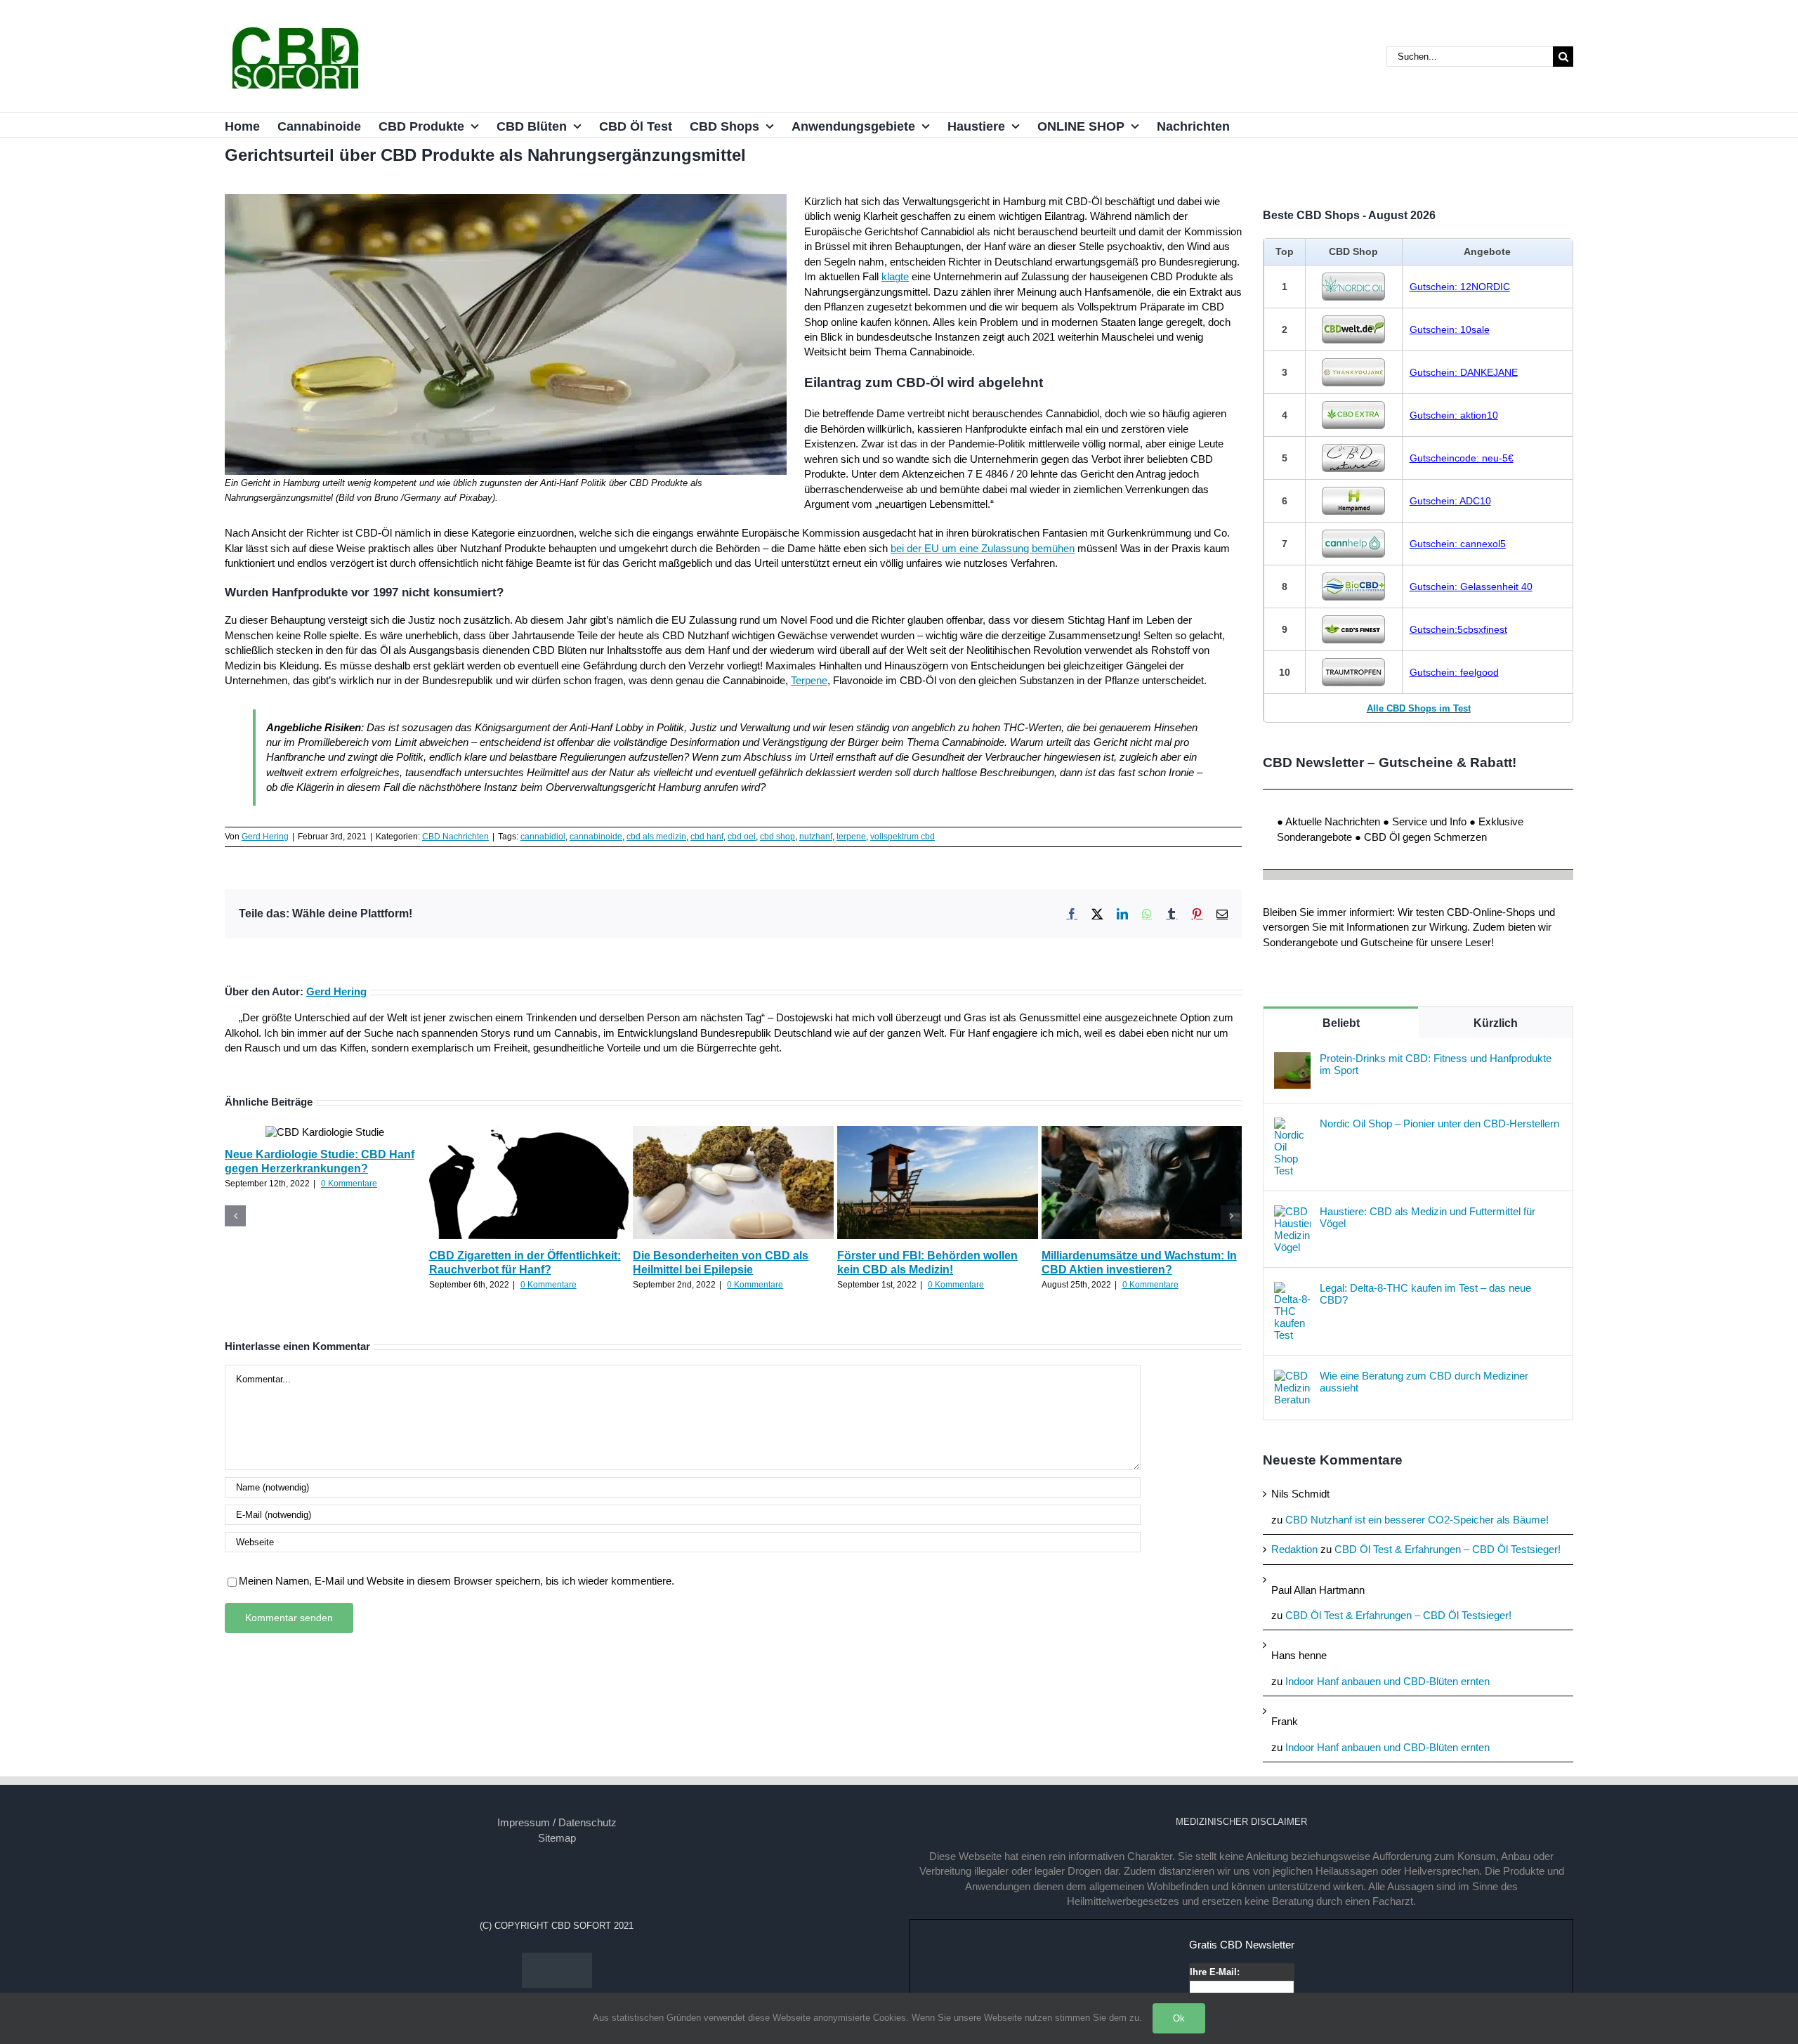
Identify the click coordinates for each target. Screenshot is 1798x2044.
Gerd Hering (265, 837)
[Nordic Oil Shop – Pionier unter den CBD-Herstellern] (1292, 1125)
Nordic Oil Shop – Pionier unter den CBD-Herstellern (1439, 1123)
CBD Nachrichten (455, 837)
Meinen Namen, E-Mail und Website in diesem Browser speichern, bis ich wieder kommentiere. (457, 1581)
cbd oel (742, 837)
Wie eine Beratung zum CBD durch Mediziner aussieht (1424, 1382)
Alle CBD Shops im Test (1419, 708)
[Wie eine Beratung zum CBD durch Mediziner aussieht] (1292, 1377)
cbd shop (777, 837)
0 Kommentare (349, 1184)
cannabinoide (596, 837)
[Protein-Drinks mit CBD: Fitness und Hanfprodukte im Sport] (1292, 1060)
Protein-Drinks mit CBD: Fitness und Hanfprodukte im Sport (1436, 1064)
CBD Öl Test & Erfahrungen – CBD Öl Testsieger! (1448, 1549)
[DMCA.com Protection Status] (557, 1960)
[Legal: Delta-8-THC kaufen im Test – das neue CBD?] (1292, 1289)
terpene (851, 837)
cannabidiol (543, 837)
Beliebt (1341, 1023)
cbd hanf (707, 837)
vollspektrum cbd (903, 837)
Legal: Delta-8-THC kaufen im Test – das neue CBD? (1425, 1294)
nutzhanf (816, 837)
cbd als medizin (656, 837)
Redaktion (1294, 1549)
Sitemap (557, 1838)
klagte (895, 276)
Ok (1179, 2018)
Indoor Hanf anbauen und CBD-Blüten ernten (1387, 1681)
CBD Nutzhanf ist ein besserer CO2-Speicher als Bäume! (1417, 1520)
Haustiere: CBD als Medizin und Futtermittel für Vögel (1428, 1217)
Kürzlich (1496, 1023)
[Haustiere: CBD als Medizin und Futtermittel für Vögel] (1292, 1213)
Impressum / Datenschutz (557, 1822)
